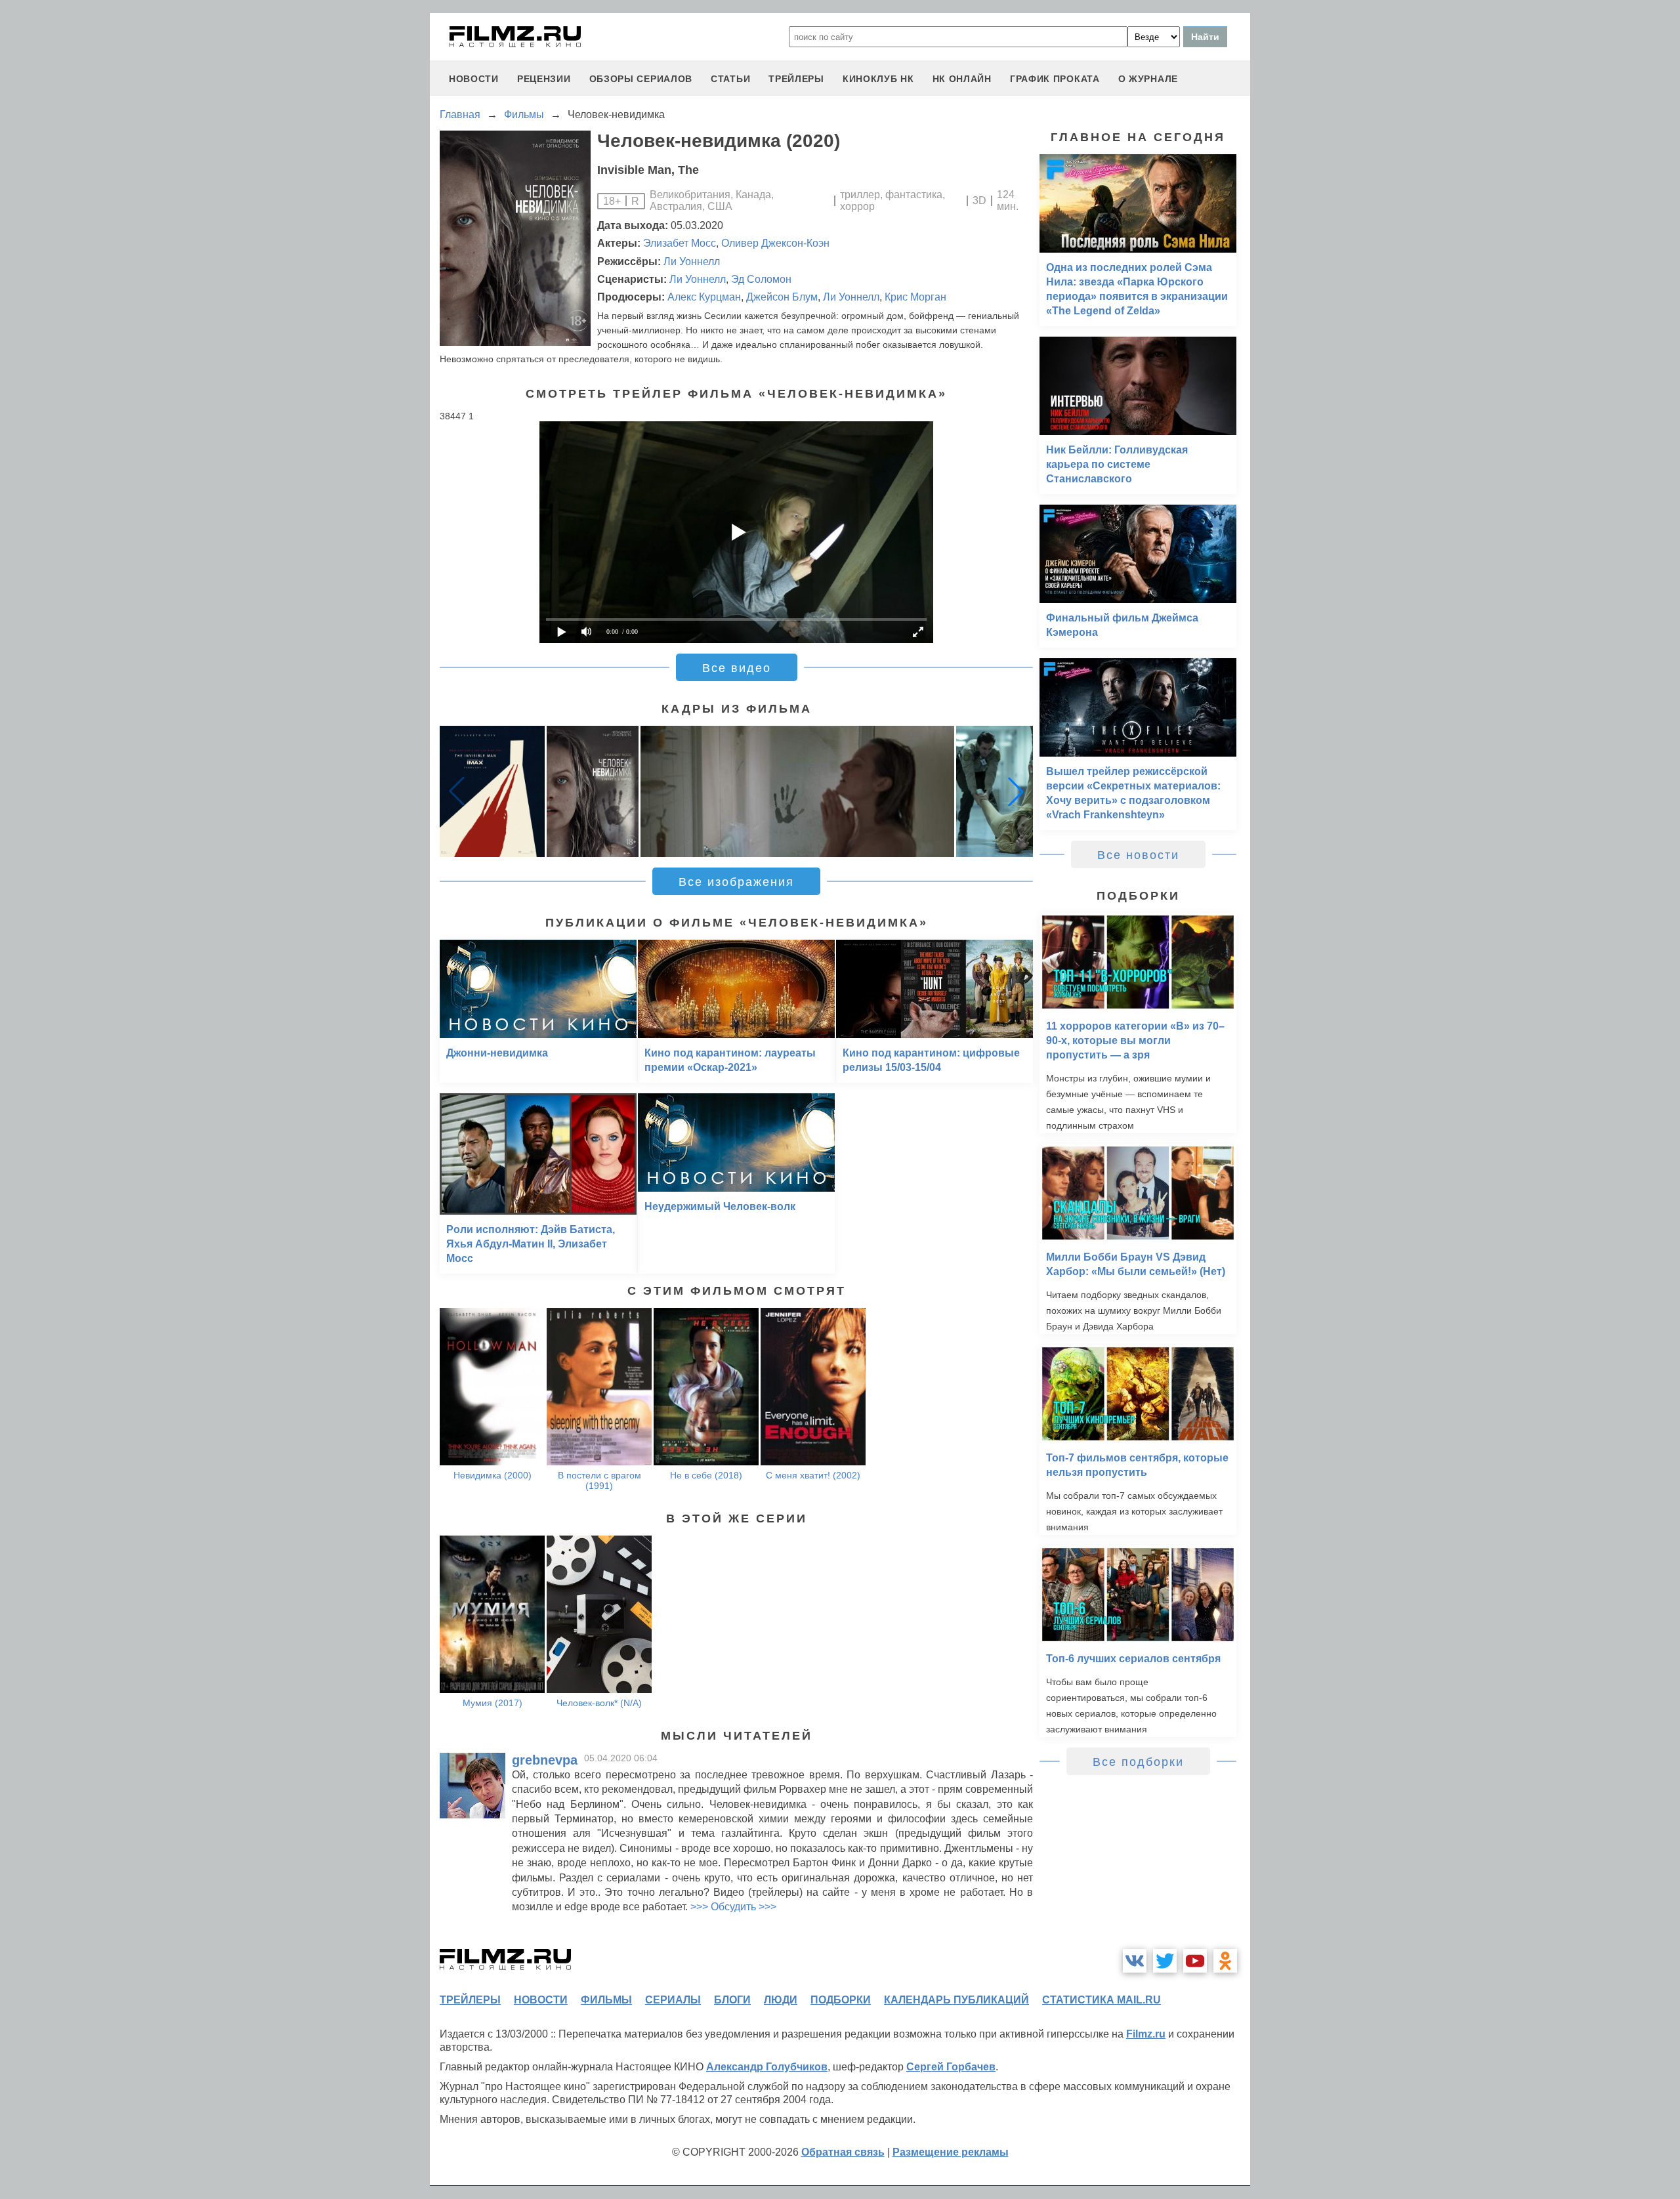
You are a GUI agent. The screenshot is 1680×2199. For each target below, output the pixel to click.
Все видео (737, 668)
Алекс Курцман (704, 297)
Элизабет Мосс (680, 243)
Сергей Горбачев (951, 2067)
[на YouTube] (1195, 1961)
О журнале (1148, 79)
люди (781, 2000)
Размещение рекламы (951, 2152)
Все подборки (1138, 1762)
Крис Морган (915, 297)
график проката (1055, 79)
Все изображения (736, 882)
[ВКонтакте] (1135, 1961)
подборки (841, 2000)
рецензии (544, 79)
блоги (732, 2000)
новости (474, 79)
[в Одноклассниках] (1225, 1961)
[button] (1016, 791)
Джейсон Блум (782, 297)
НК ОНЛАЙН (962, 79)
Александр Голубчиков (767, 2067)
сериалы (673, 2000)
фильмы (606, 2000)
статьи (730, 79)
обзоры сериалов (641, 79)
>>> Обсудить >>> (733, 1907)
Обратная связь (843, 2152)
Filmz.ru (1146, 2034)
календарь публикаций (956, 2000)
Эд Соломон (761, 279)
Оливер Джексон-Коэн (775, 243)
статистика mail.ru (1102, 2000)
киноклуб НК (878, 79)
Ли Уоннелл (692, 262)
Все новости (1138, 855)
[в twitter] (1165, 1961)
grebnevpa (545, 1760)
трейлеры (796, 79)
